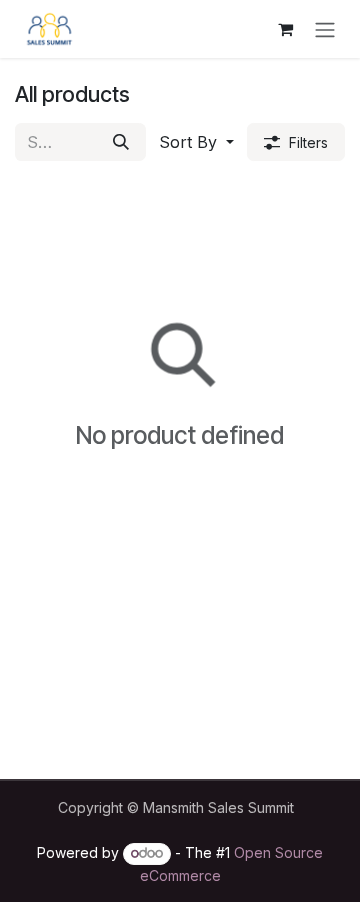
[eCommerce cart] (285, 29)
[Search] (121, 142)
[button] (196, 142)
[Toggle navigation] (325, 29)
